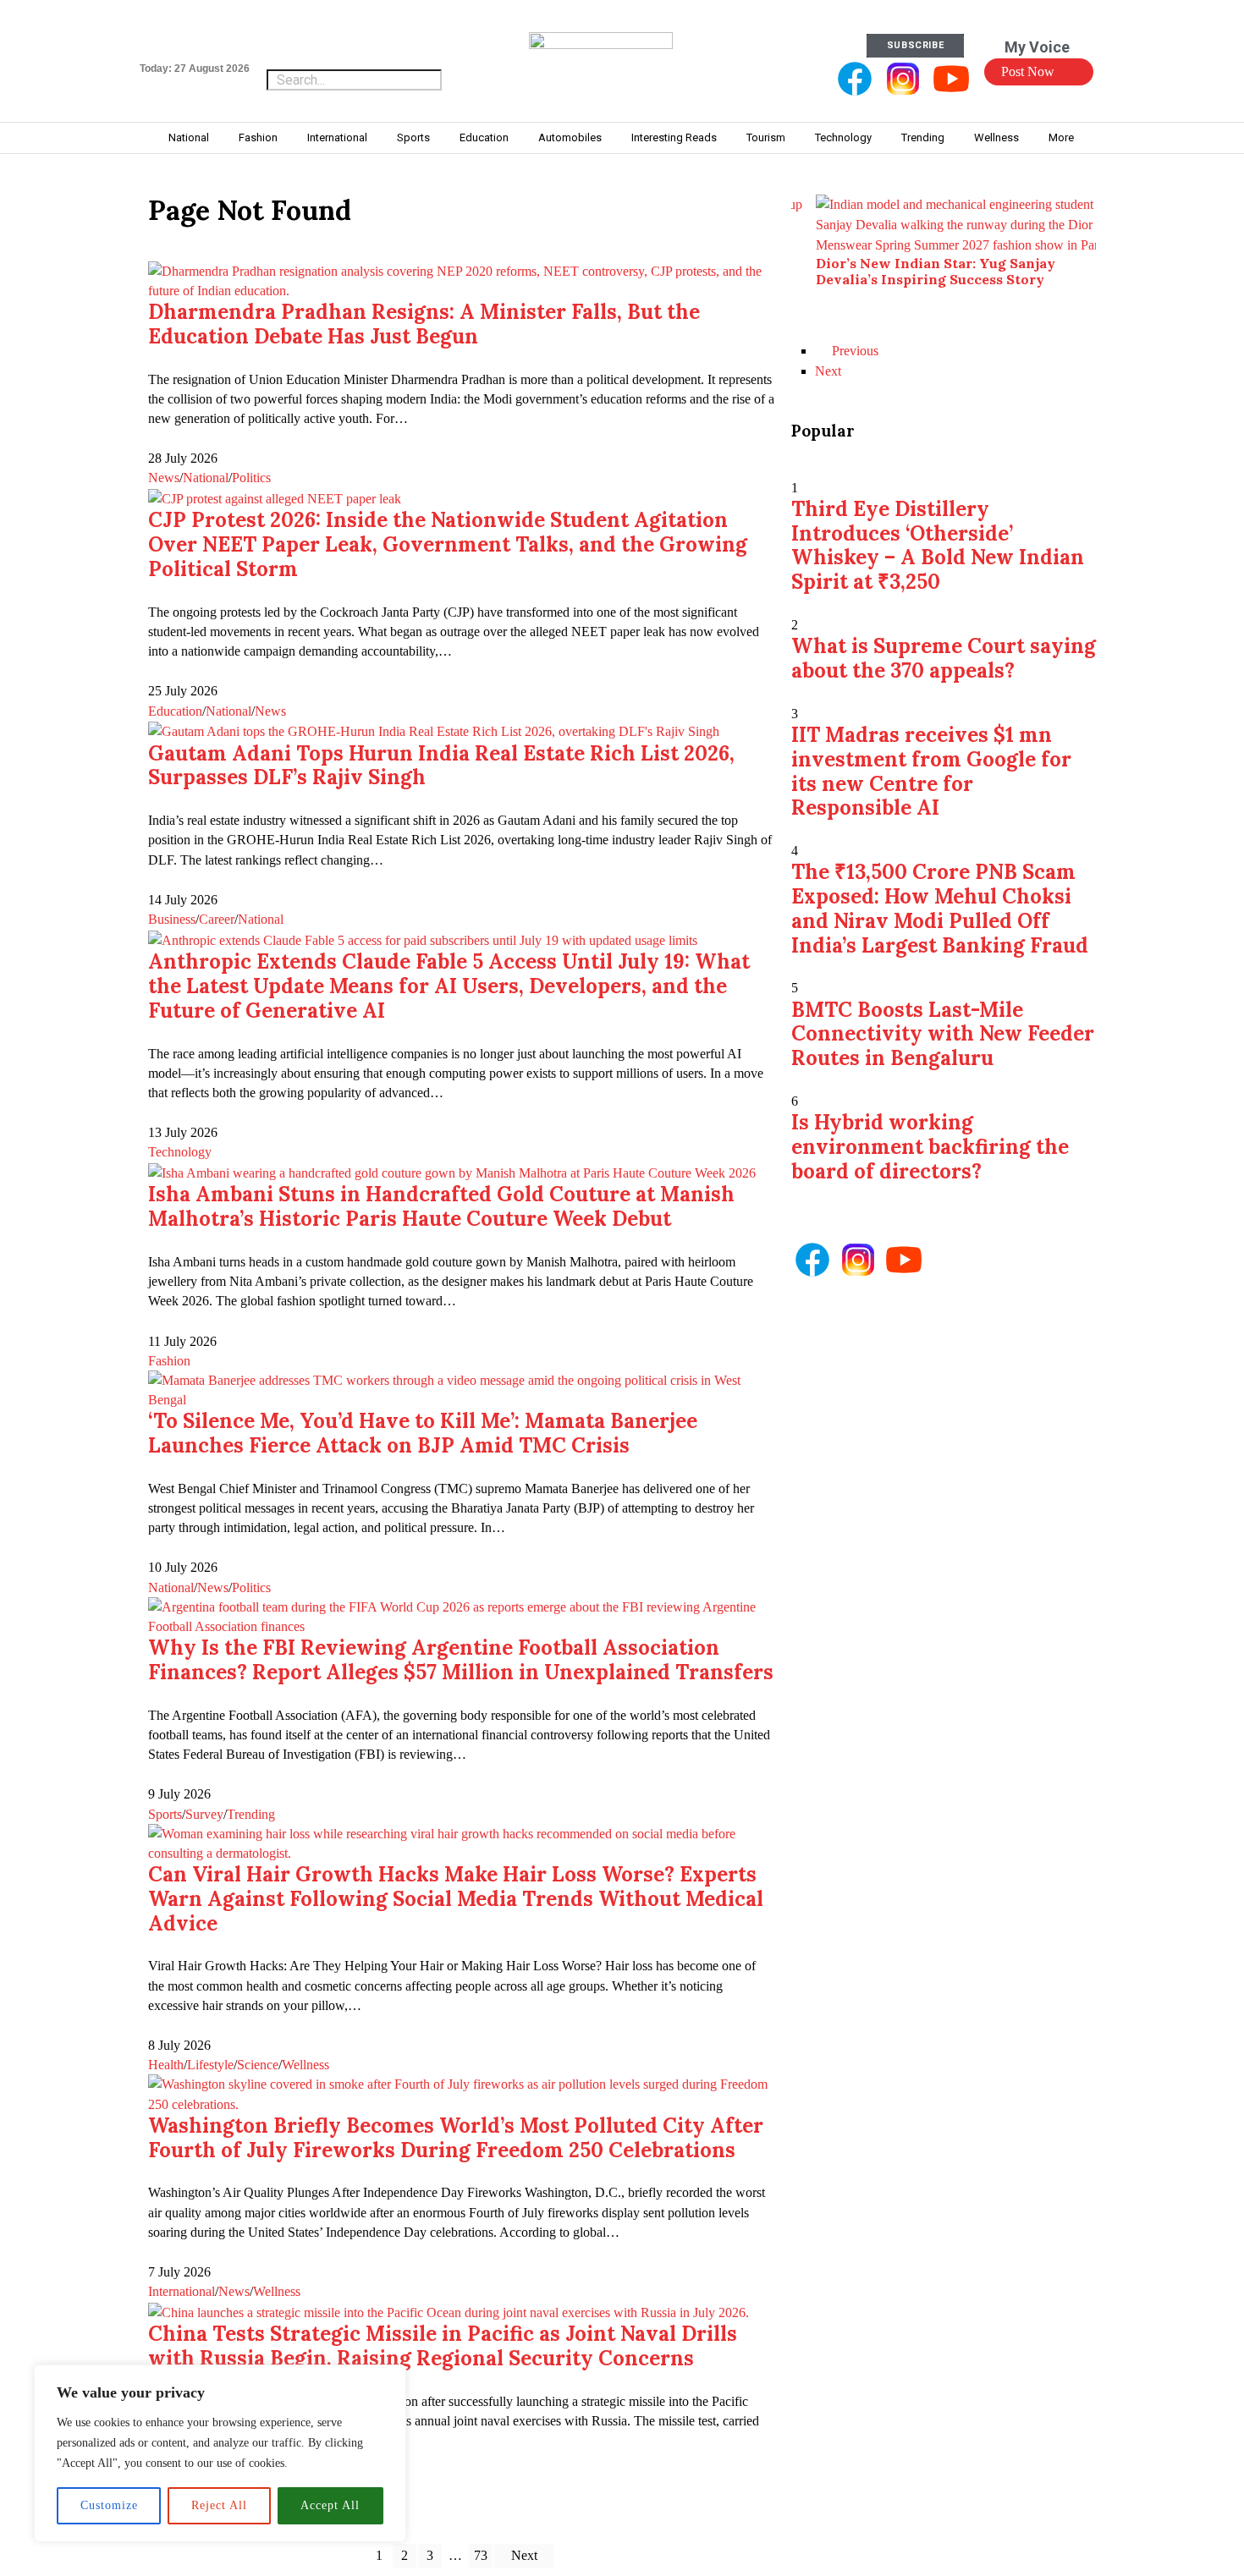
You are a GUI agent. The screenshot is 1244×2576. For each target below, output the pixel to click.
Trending (251, 1814)
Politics (251, 478)
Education (175, 711)
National (206, 478)
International (182, 2291)
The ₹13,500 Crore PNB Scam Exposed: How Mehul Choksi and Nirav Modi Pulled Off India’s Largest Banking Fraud (940, 908)
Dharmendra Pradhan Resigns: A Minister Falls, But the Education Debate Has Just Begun (424, 324)
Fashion (169, 1361)
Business (172, 919)
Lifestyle (210, 2065)
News (164, 478)
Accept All (330, 2505)
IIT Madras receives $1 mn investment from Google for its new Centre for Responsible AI (931, 771)
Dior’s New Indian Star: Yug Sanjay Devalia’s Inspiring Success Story (936, 271)
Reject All (219, 2505)
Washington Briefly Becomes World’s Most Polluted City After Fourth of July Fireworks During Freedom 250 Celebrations (456, 2138)
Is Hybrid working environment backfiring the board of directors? (930, 1147)
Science (258, 2065)
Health (166, 2065)
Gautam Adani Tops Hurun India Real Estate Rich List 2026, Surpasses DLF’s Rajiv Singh (441, 766)
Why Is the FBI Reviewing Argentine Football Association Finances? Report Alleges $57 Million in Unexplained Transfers (461, 1660)
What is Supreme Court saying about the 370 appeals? (944, 658)
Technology (180, 1152)
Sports (165, 1814)
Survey (204, 1814)
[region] (220, 2453)
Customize (109, 2505)
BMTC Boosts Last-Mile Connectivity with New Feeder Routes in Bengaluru (943, 1034)
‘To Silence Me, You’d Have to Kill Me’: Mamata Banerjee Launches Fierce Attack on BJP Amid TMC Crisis (423, 1433)
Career (217, 919)
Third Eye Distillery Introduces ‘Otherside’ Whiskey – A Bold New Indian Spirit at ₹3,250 (938, 545)
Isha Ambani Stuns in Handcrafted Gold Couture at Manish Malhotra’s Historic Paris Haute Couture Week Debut (441, 1206)
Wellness (305, 2065)
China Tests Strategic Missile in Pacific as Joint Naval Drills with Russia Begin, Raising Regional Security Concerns (443, 2346)
